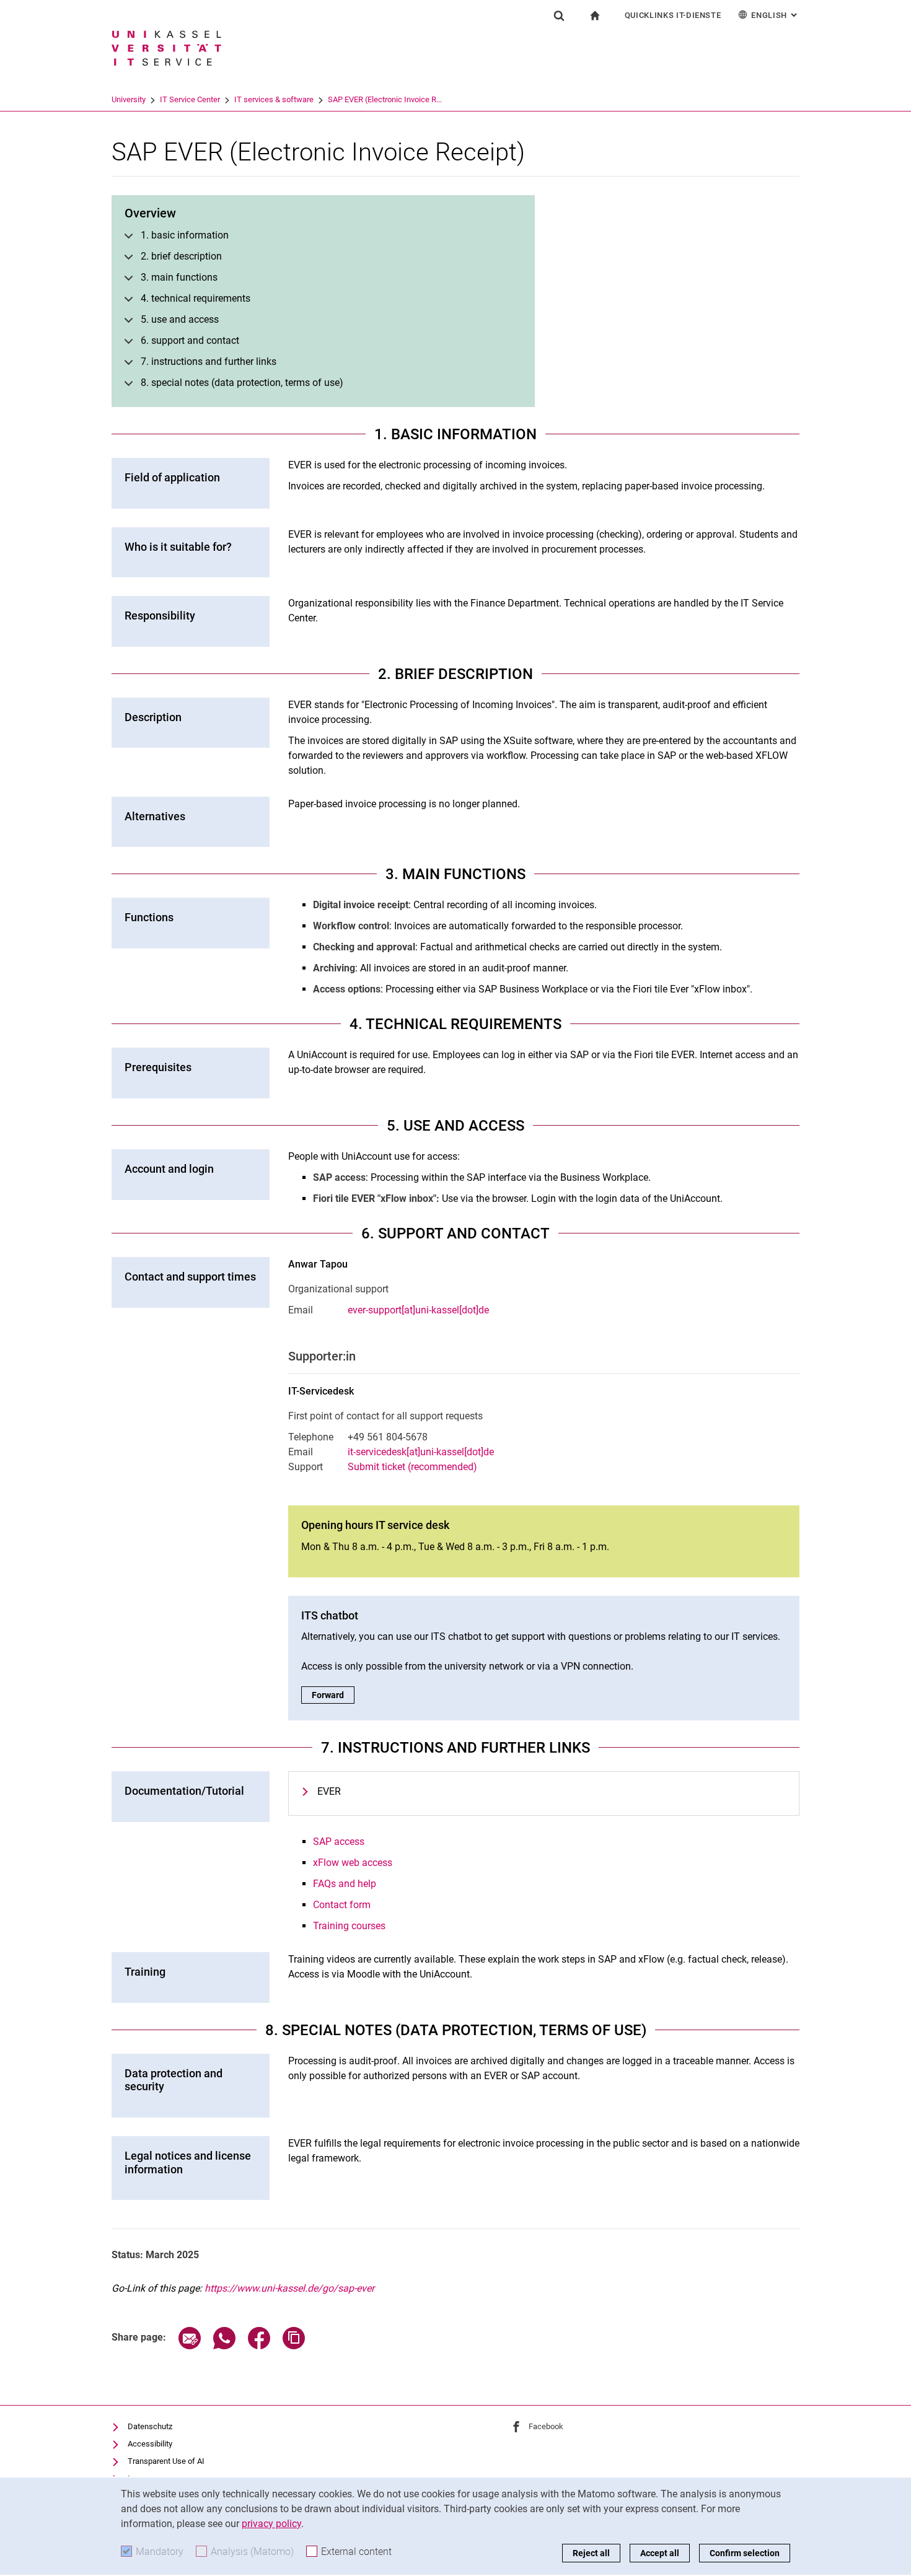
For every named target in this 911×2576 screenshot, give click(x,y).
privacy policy (271, 2524)
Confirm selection (745, 2553)
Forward (333, 1695)
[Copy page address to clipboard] (294, 2346)
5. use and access (180, 319)
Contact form (342, 1905)
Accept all (660, 2553)
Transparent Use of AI (166, 2461)
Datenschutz (150, 2426)
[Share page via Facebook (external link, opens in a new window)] (259, 2346)
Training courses (349, 1926)
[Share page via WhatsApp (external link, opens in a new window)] (224, 2346)
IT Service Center (190, 99)
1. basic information (185, 235)
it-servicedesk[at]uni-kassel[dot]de (421, 1452)
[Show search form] (559, 15)
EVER (329, 1791)
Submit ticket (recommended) (412, 1467)
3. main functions (179, 277)
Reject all (591, 2553)
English (775, 15)
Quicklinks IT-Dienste (673, 15)
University (129, 99)
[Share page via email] (190, 2346)
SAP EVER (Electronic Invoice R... (385, 99)
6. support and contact (190, 340)
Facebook (546, 2426)
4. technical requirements (196, 298)
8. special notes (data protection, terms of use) (242, 383)
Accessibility (150, 2444)
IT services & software (274, 99)
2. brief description (181, 256)
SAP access (339, 1842)
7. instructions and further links (209, 361)
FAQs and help (345, 1884)
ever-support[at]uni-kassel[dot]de (418, 1310)
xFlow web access (353, 1863)
